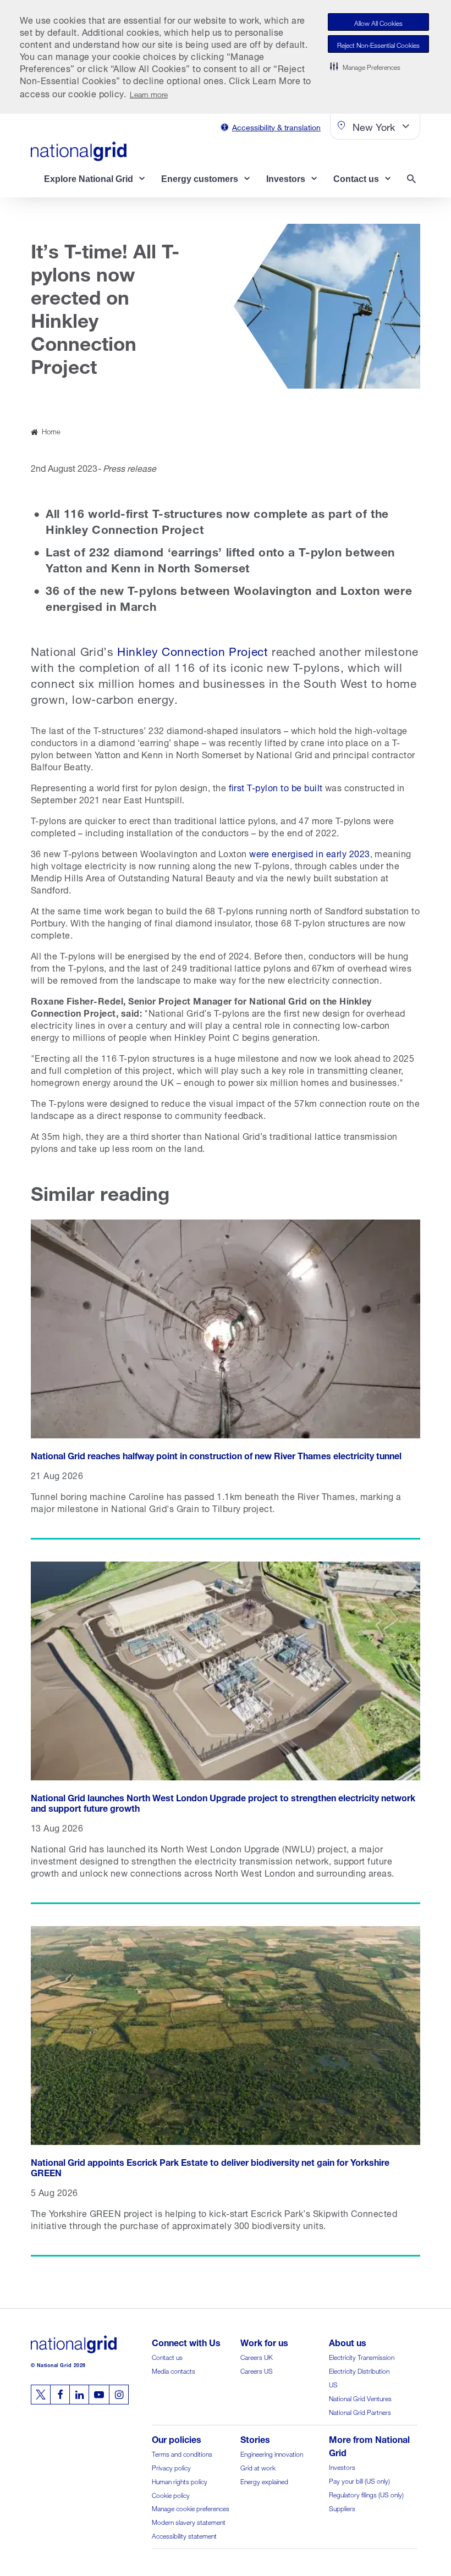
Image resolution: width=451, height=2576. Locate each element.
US (333, 2384)
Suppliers (342, 2508)
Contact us (167, 2356)
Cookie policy (171, 2494)
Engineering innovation (272, 2453)
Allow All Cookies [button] (378, 22)
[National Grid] (79, 151)
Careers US (257, 2370)
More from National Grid (369, 2445)
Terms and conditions (182, 2453)
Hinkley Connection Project (193, 650)
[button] (365, 66)
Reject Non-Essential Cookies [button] (378, 44)
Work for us (264, 2341)
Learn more (149, 93)
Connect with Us (186, 2341)
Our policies (177, 2438)
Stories (255, 2438)
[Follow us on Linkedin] (79, 2395)
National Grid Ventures (360, 2398)
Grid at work (258, 2467)
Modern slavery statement (189, 2521)
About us (348, 2341)
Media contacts (174, 2370)
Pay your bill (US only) (359, 2480)
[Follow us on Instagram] (119, 2395)
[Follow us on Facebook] (60, 2395)
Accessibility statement (184, 2535)
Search (414, 180)
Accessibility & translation (276, 126)
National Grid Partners (360, 2411)
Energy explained (264, 2481)
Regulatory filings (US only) (366, 2494)
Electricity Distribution (359, 2370)
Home (51, 431)
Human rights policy (180, 2481)
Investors (342, 2466)
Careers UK (257, 2356)
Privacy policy (171, 2467)
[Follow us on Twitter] (41, 2395)
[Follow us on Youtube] (99, 2395)
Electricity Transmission (362, 2356)
